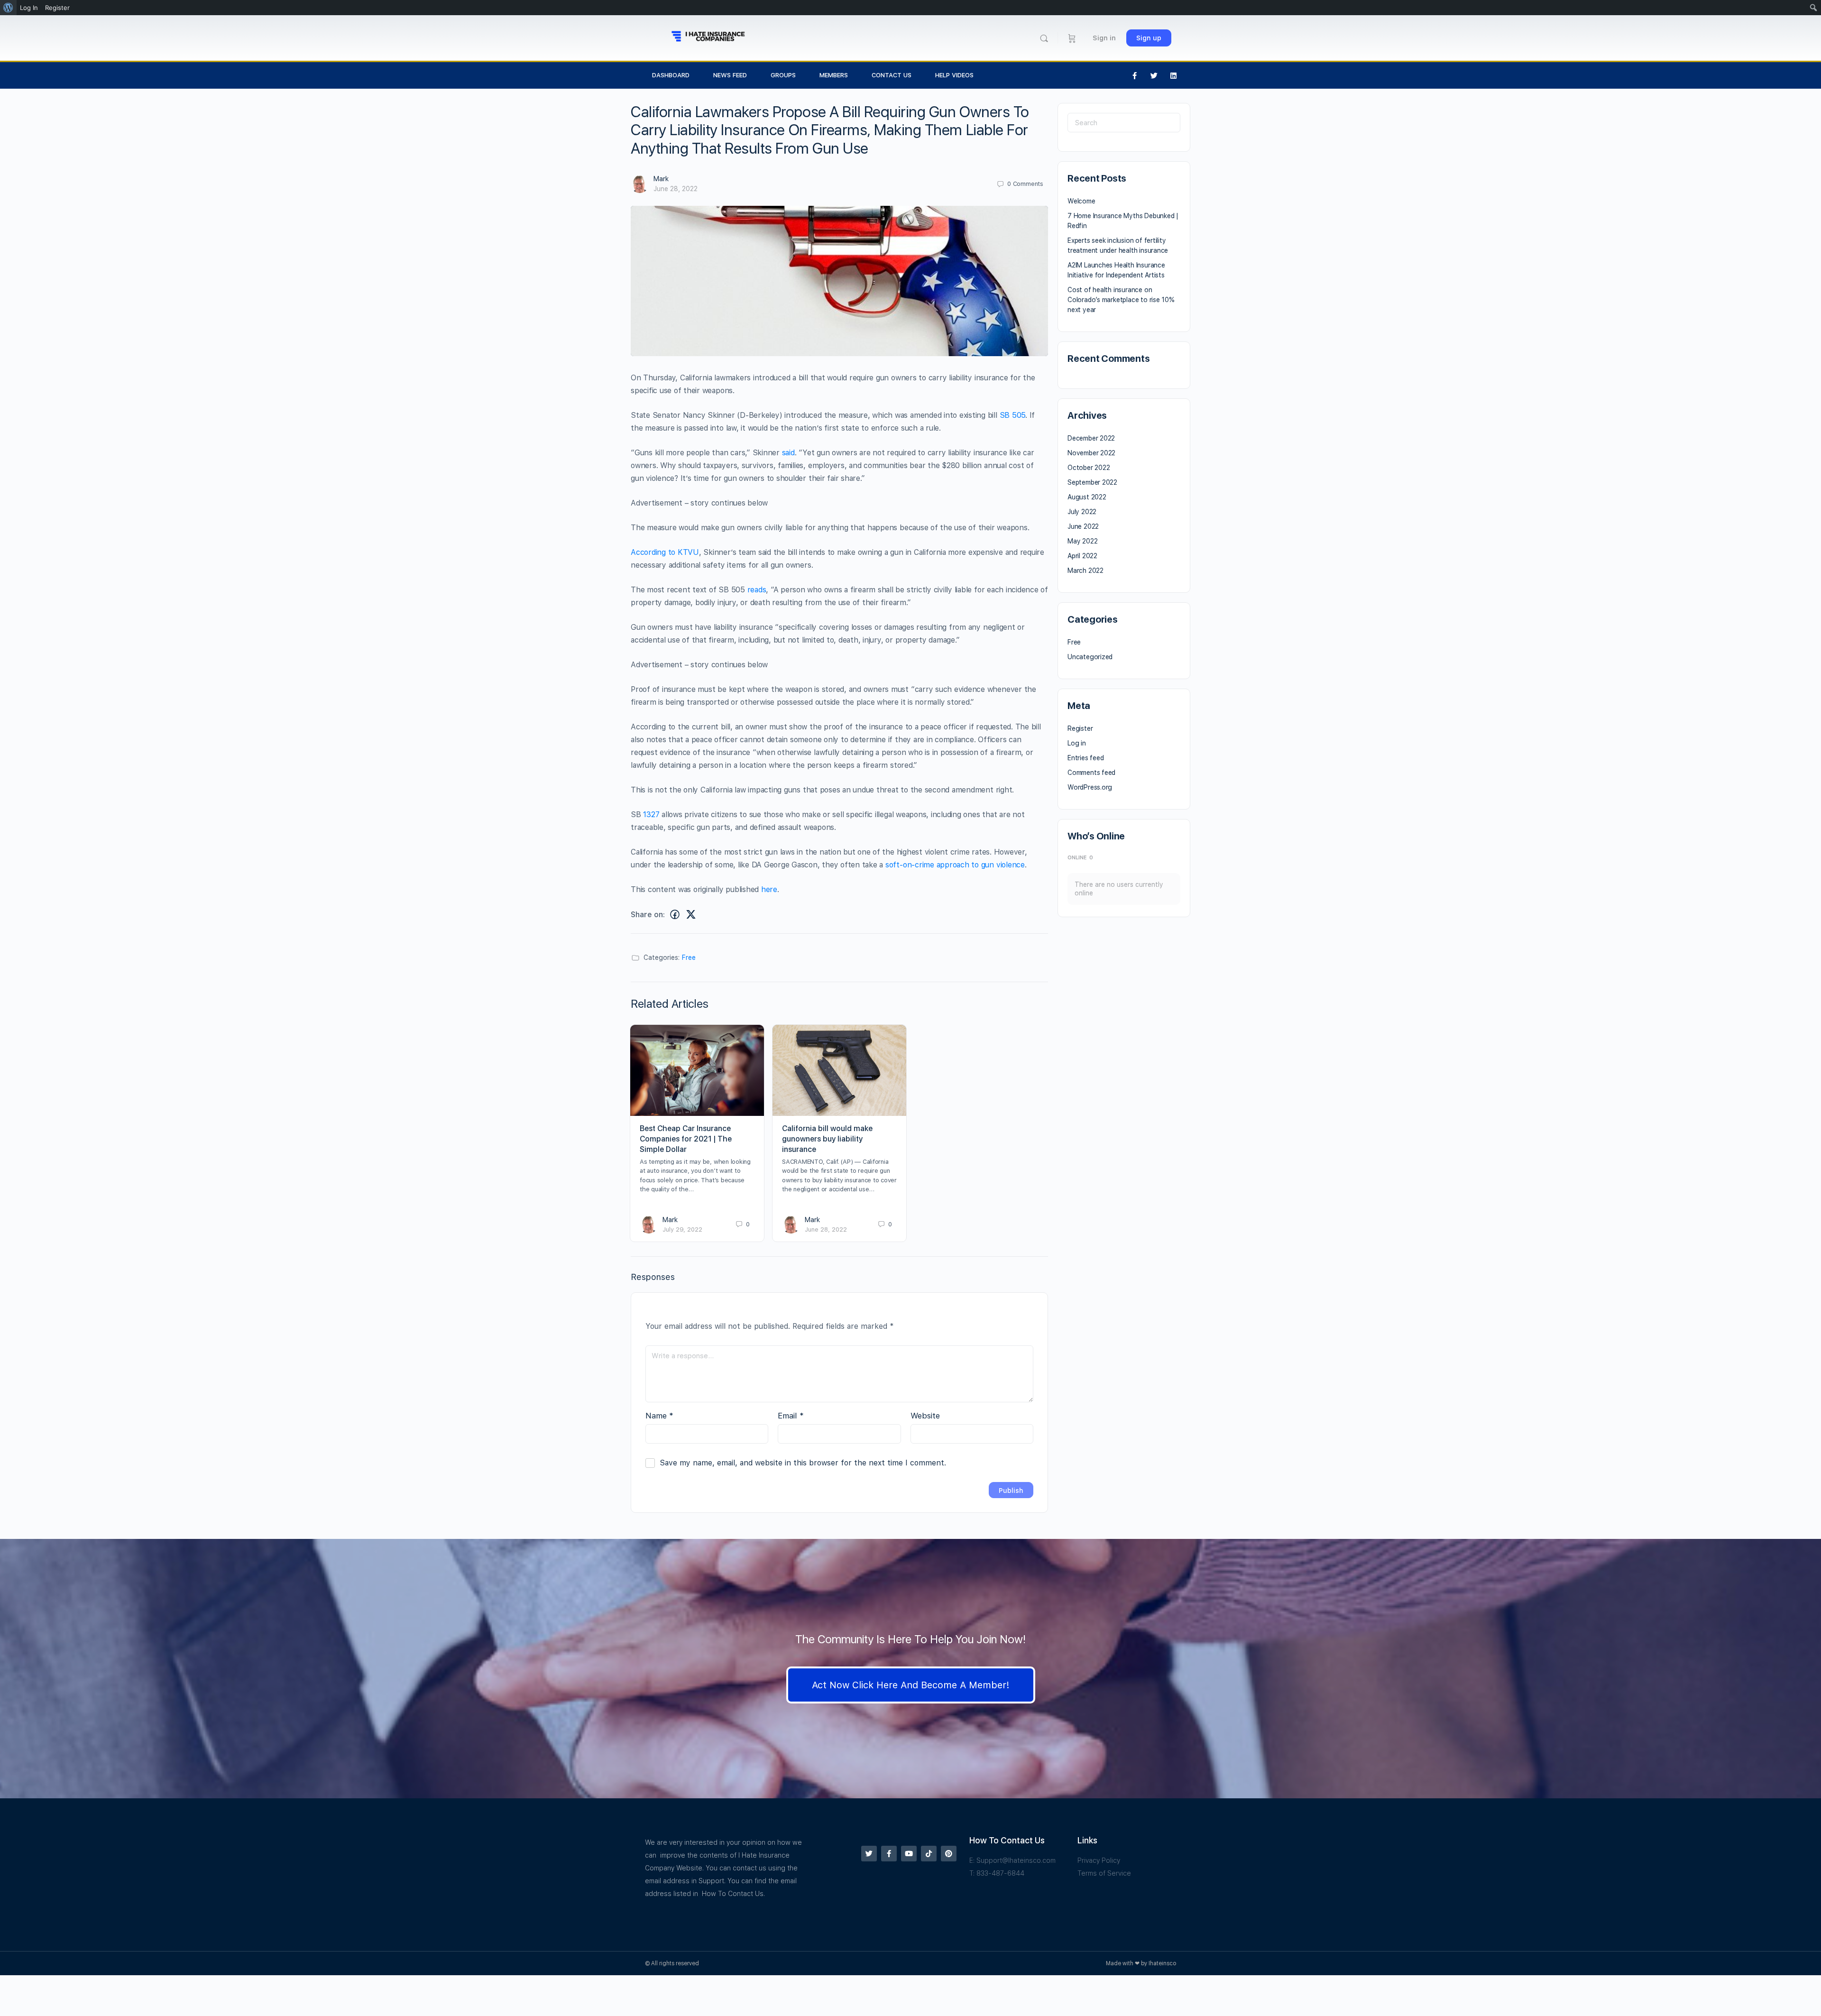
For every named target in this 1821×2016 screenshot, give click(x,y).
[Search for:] (1124, 123)
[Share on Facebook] (675, 915)
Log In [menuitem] (29, 8)
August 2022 (1087, 497)
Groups (783, 75)
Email (791, 1416)
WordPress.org (1090, 787)
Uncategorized (1090, 657)
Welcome (1081, 201)
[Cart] (1072, 38)
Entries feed (1085, 758)
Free (689, 957)
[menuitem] (8, 8)
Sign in (1104, 38)
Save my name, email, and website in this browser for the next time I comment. (803, 1463)
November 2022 (1091, 453)
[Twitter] (1154, 75)
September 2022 (1092, 482)
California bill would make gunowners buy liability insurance (827, 1139)
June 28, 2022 (676, 189)
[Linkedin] (1174, 75)
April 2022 (1082, 556)
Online (1080, 858)
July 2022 (1082, 512)
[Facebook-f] (1135, 75)
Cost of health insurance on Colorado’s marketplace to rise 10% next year (1121, 300)
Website (925, 1416)
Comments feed (1091, 773)
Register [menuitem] (57, 8)
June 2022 (1083, 526)
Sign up (1149, 38)
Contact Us (892, 75)
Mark (661, 179)
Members (834, 75)
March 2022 (1085, 571)
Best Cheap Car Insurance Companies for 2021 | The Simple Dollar (686, 1139)
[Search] (1044, 38)
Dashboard (671, 75)
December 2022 (1091, 438)
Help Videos (954, 75)
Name (659, 1416)
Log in (1077, 743)
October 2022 (1089, 468)
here (769, 889)
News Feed (730, 75)
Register (1080, 728)
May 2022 (1082, 541)
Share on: (648, 915)
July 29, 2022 (682, 1229)
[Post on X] (691, 915)
